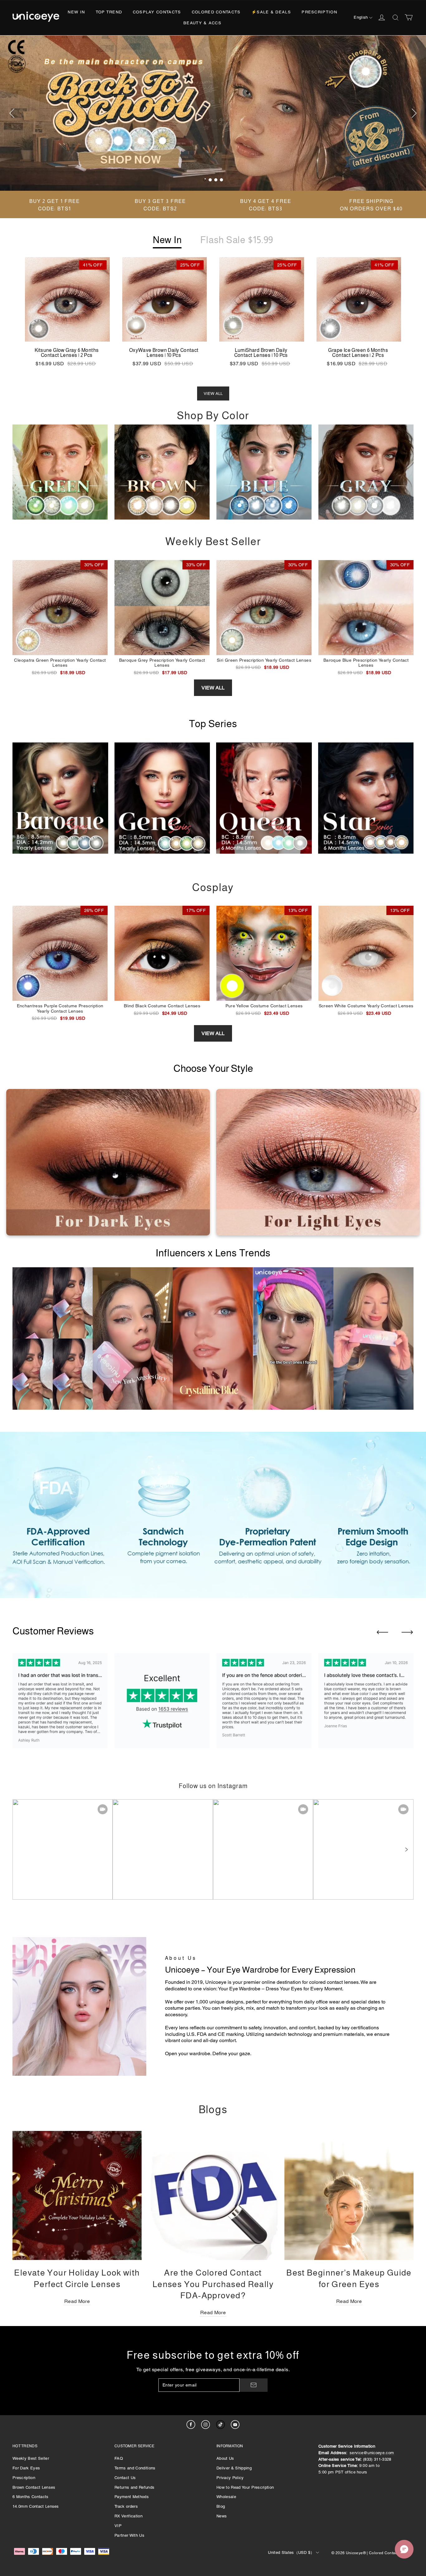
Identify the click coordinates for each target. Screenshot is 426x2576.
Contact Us (125, 2478)
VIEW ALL (213, 393)
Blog (221, 2506)
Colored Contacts (216, 12)
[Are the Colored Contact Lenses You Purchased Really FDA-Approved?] (213, 2195)
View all (213, 688)
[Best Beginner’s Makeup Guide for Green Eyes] (349, 2195)
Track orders (126, 2506)
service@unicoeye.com (372, 2453)
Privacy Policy (230, 2478)
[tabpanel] (213, 113)
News (222, 2516)
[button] (406, 1849)
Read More (77, 2301)
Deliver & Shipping (234, 2468)
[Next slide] (407, 1632)
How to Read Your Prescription (245, 2487)
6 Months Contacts (31, 2497)
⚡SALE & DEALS (271, 12)
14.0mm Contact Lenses (36, 2506)
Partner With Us (129, 2535)
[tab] (205, 180)
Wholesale (226, 2497)
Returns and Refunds (134, 2487)
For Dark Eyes (26, 2468)
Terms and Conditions (135, 2468)
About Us (225, 2458)
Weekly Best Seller (31, 2458)
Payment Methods (132, 2497)
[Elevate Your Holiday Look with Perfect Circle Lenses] (77, 2195)
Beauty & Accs (202, 23)
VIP (118, 2526)
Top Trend (109, 12)
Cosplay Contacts (157, 12)
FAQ (119, 2458)
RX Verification (128, 2516)
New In (76, 12)
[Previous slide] (382, 1632)
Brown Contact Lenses (34, 2487)
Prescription (319, 12)
